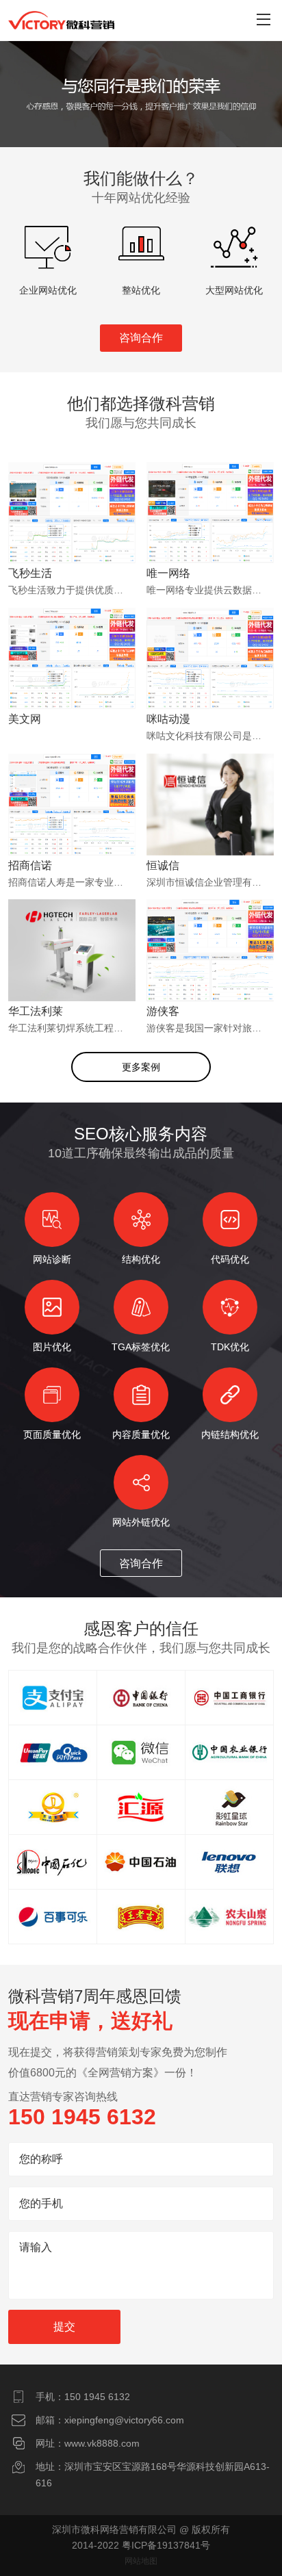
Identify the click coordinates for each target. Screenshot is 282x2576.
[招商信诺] (72, 821)
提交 (64, 2327)
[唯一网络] (210, 530)
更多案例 (141, 1067)
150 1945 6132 (97, 2397)
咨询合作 (141, 338)
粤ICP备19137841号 (166, 2545)
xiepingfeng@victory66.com (124, 2420)
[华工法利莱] (72, 967)
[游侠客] (210, 967)
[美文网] (72, 675)
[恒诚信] (210, 821)
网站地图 (141, 2561)
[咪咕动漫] (210, 675)
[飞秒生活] (72, 530)
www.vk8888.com (102, 2443)
